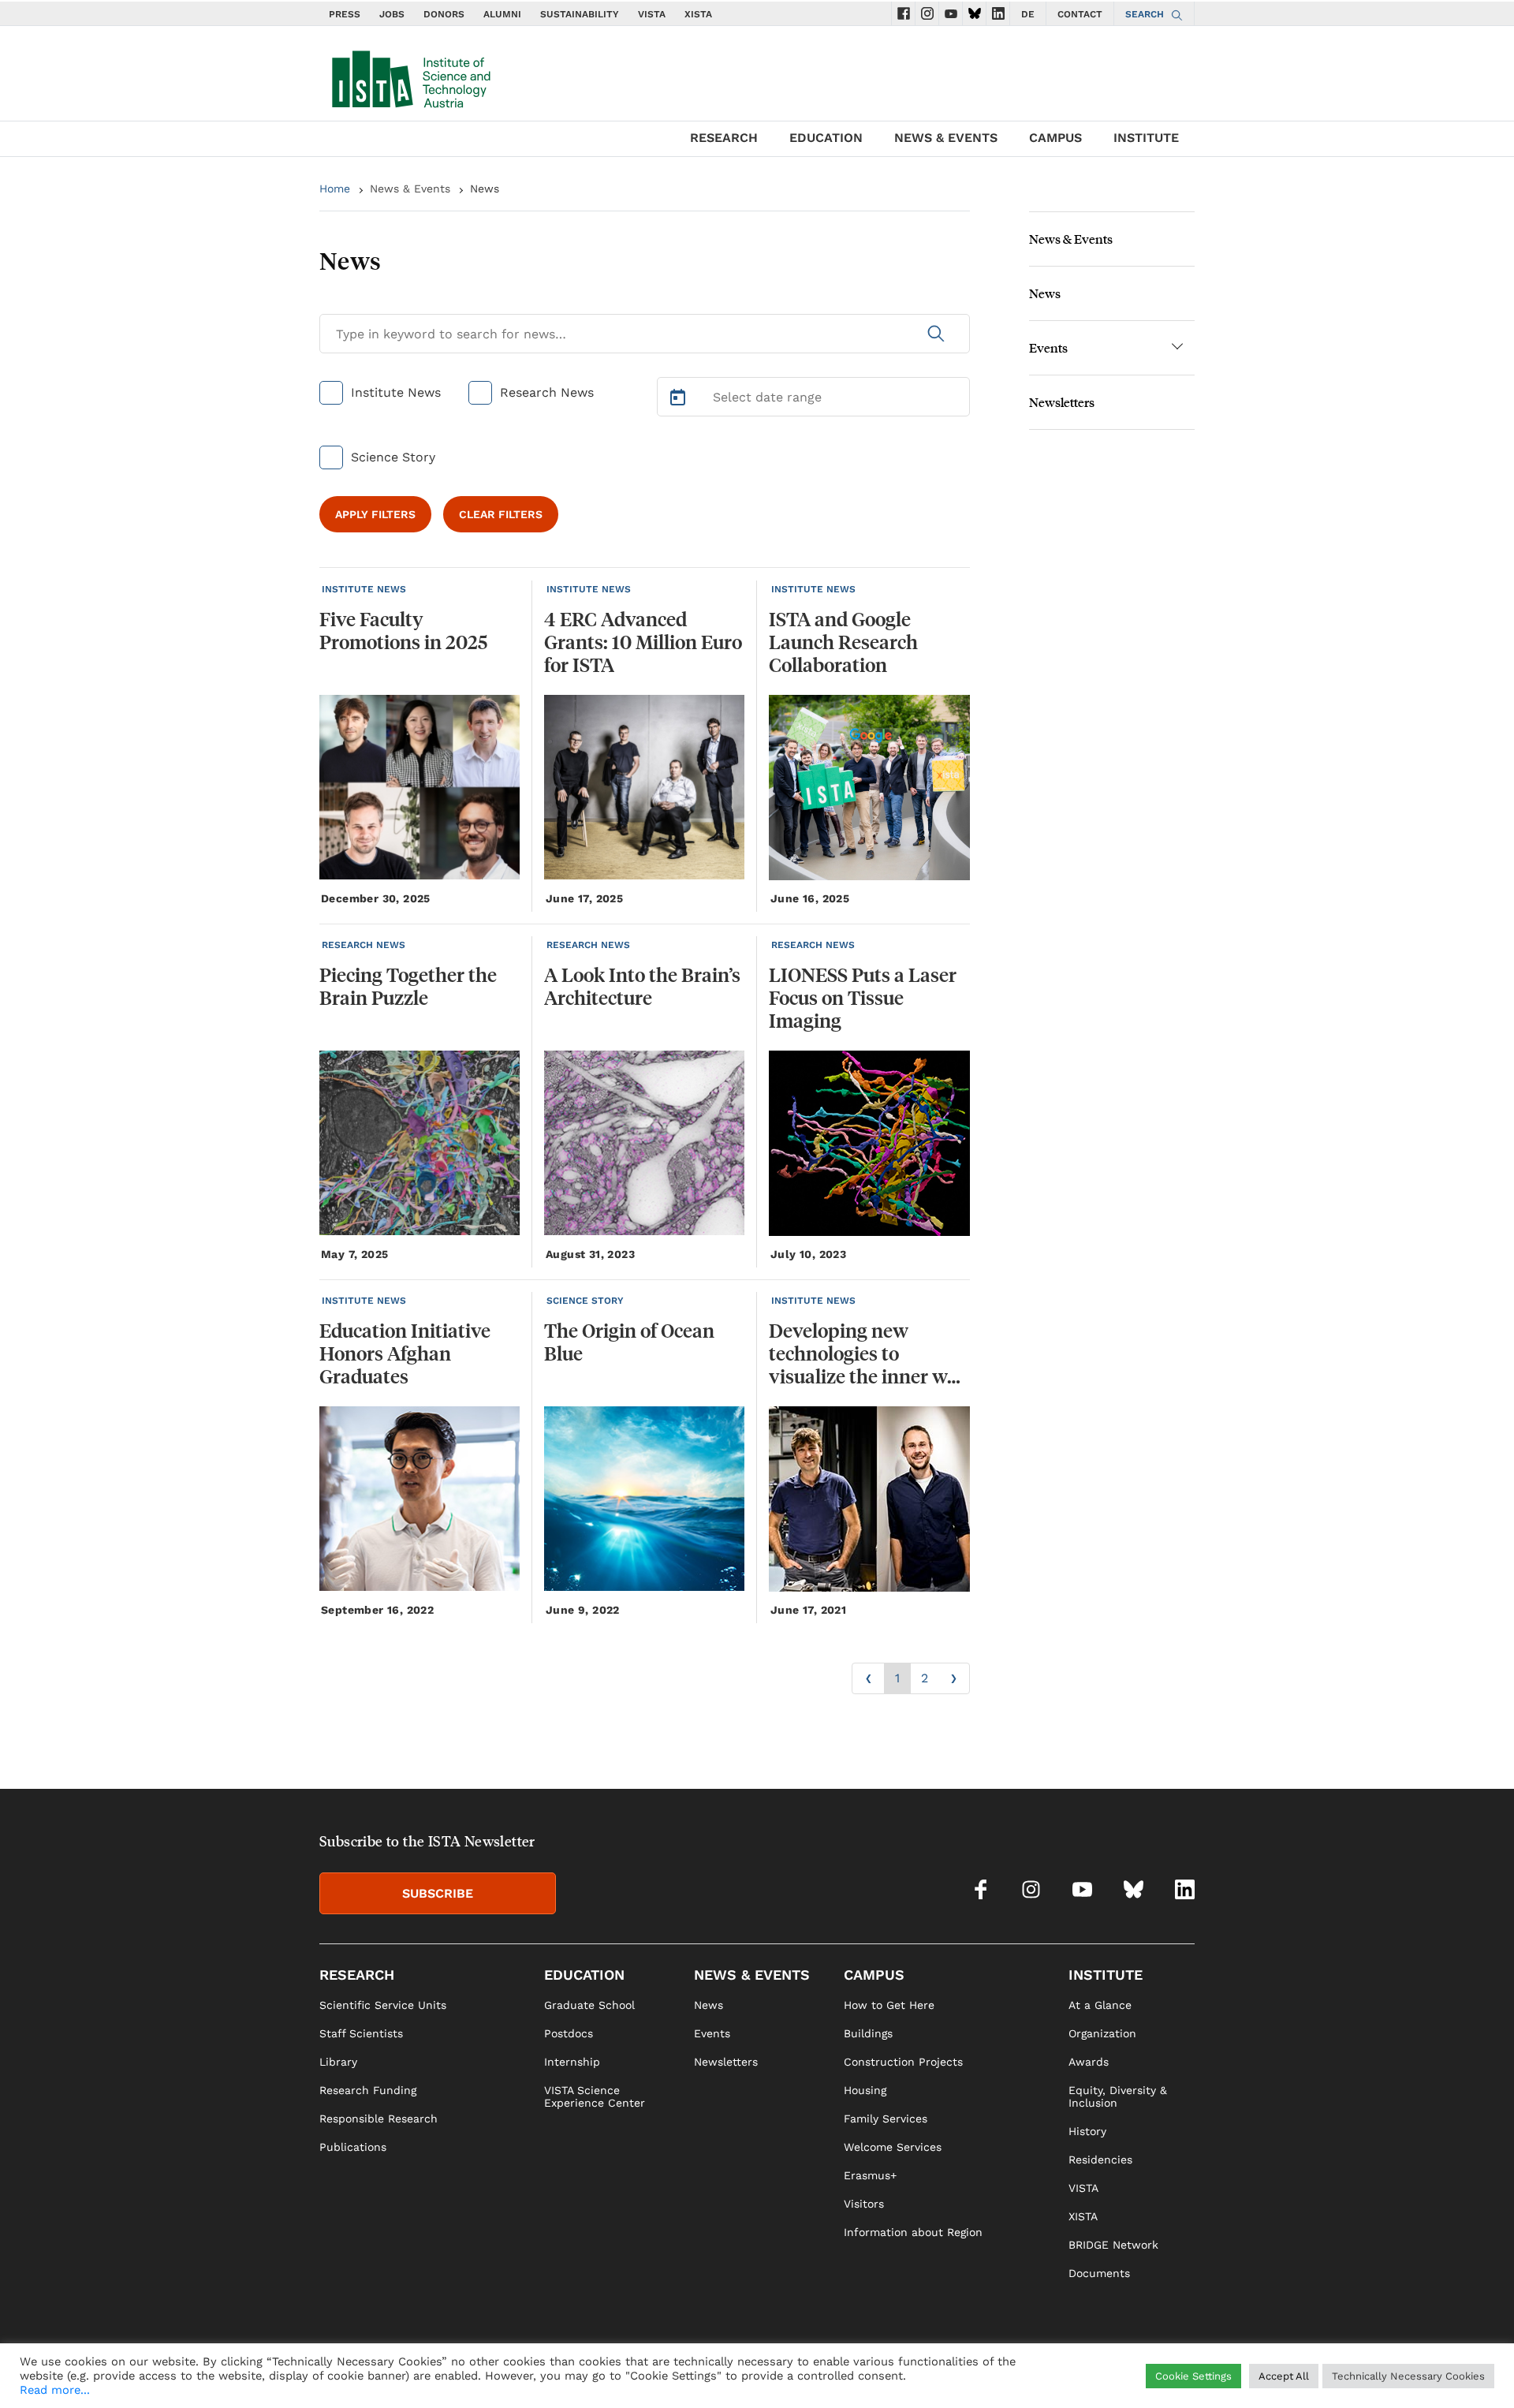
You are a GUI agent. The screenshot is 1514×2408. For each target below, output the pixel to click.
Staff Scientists (361, 2033)
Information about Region (913, 2232)
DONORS (444, 14)
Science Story (393, 457)
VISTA (652, 14)
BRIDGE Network (1113, 2245)
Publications (353, 2147)
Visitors (864, 2204)
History (1087, 2131)
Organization (1102, 2033)
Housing (865, 2090)
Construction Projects (903, 2062)
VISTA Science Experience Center (595, 2096)
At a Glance (1100, 2005)
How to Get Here (889, 2005)
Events (1048, 347)
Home (335, 189)
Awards (1089, 2062)
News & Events (410, 189)
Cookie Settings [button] (1193, 2376)
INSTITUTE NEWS (364, 589)
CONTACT (1080, 14)
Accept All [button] (1284, 2376)
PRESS (345, 14)
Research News (547, 392)
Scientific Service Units (383, 2005)
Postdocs (569, 2033)
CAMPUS (1055, 138)
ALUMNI (502, 14)
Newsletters (1062, 402)
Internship (572, 2062)
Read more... (55, 2390)
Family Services (886, 2119)
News (1045, 293)
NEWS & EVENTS (946, 138)
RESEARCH (724, 138)
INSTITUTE (1146, 138)
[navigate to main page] (410, 76)
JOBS (392, 14)
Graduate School (589, 2005)
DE (1028, 14)
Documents (1099, 2273)
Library (338, 2062)
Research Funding (368, 2090)
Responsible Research (378, 2119)
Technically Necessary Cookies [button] (1408, 2376)
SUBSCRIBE (438, 1893)
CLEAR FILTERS (501, 514)
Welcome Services (893, 2147)
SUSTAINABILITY (580, 14)
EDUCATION (826, 138)
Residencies (1100, 2160)
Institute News (396, 392)
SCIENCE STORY (585, 1301)
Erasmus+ (870, 2175)
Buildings (868, 2033)
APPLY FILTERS (375, 514)
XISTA (698, 14)
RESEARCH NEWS (364, 945)
